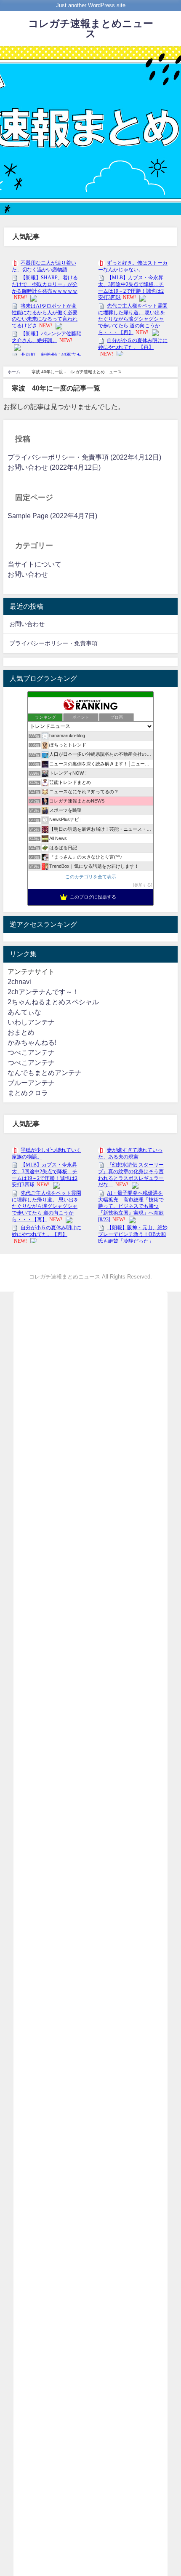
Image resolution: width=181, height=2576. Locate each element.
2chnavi (19, 982)
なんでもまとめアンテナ (45, 1073)
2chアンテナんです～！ (43, 992)
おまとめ (21, 1032)
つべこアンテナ (31, 1053)
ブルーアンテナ (31, 1083)
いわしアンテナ (31, 1022)
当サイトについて (35, 564)
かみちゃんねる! (32, 1042)
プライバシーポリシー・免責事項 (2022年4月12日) (84, 457)
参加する (143, 885)
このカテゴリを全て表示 (91, 877)
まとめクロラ (28, 1093)
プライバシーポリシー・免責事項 (53, 643)
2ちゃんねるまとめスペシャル (53, 1002)
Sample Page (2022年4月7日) (52, 516)
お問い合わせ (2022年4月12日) (54, 467)
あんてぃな (24, 1012)
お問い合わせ (28, 574)
